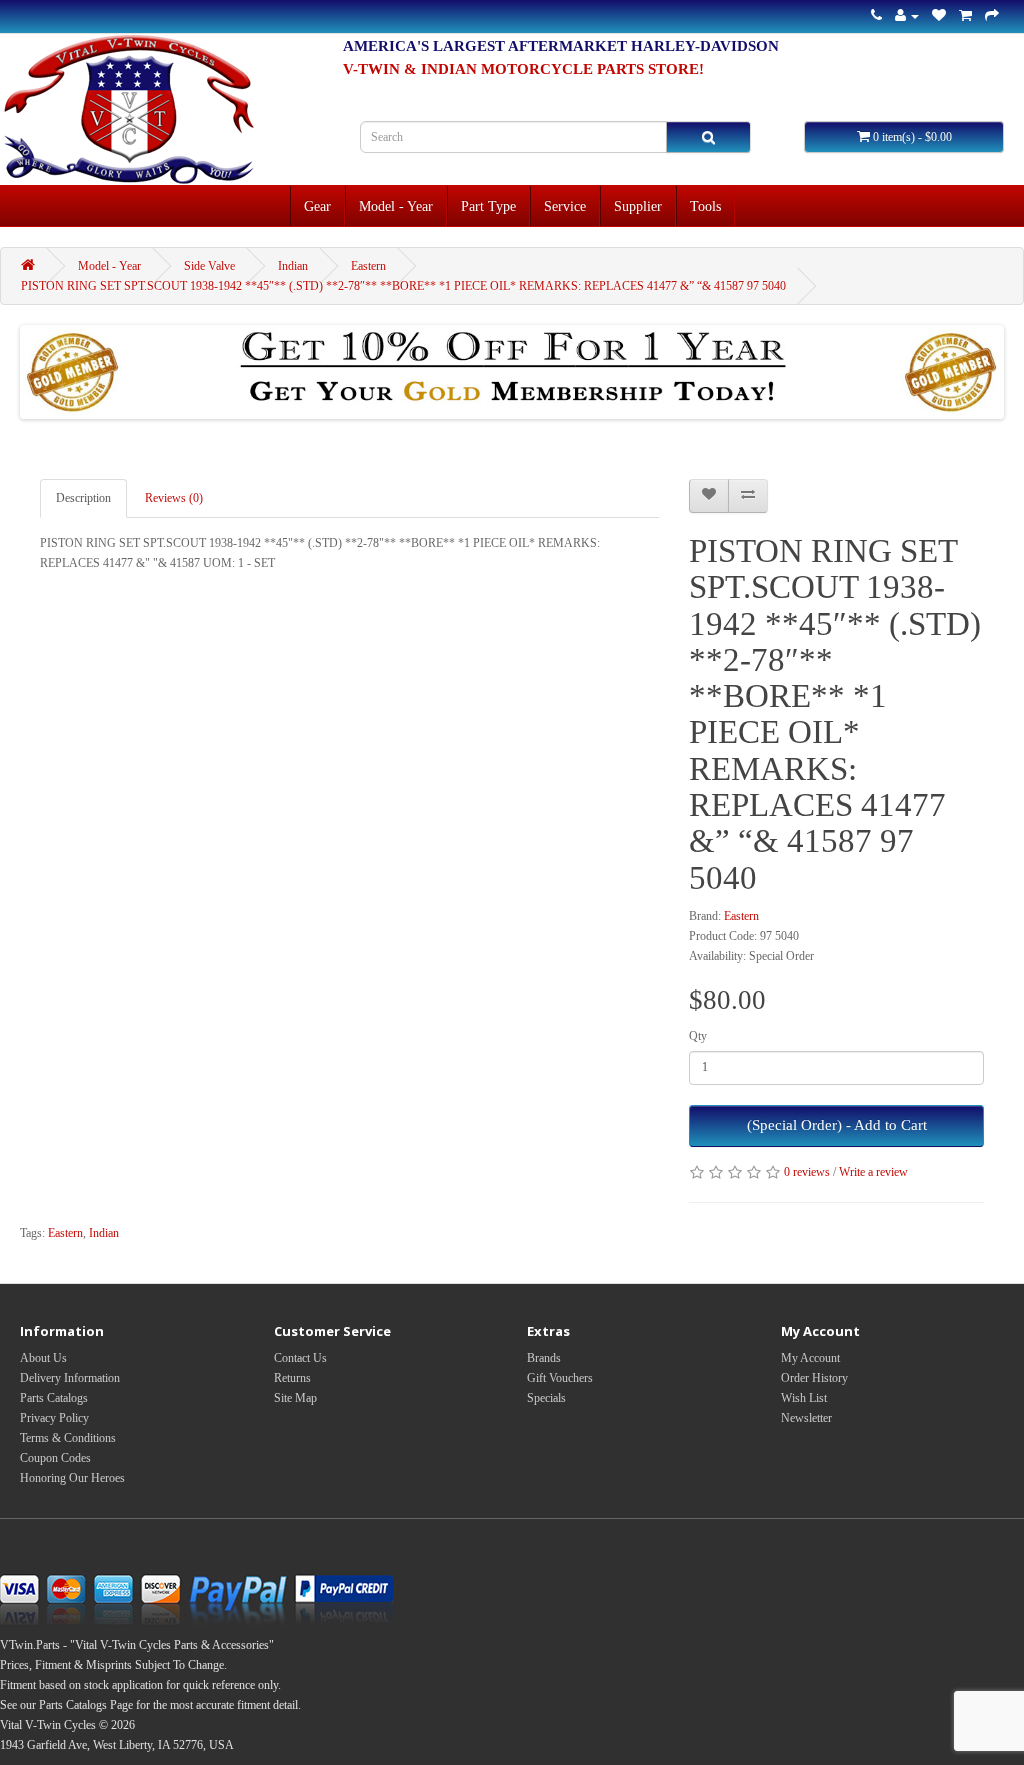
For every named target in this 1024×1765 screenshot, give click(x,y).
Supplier (638, 206)
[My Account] (907, 16)
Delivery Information (70, 1378)
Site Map (295, 1398)
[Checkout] (992, 16)
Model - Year (396, 206)
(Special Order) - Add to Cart (837, 1125)
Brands (544, 1358)
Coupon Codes (55, 1458)
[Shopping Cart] (965, 16)
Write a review (873, 1172)
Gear (317, 206)
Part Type (488, 206)
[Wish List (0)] (939, 16)
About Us (43, 1358)
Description (83, 498)
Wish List (804, 1398)
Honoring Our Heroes (72, 1478)
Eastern (368, 266)
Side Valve (209, 266)
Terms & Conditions (68, 1438)
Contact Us (300, 1358)
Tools (705, 206)
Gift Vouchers (560, 1378)
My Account (810, 1358)
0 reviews (807, 1172)
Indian (293, 266)
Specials (546, 1398)
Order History (814, 1378)
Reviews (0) (174, 498)
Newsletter (806, 1418)
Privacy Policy (54, 1418)
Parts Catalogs (54, 1398)
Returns (292, 1378)
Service (565, 206)
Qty (698, 1036)
